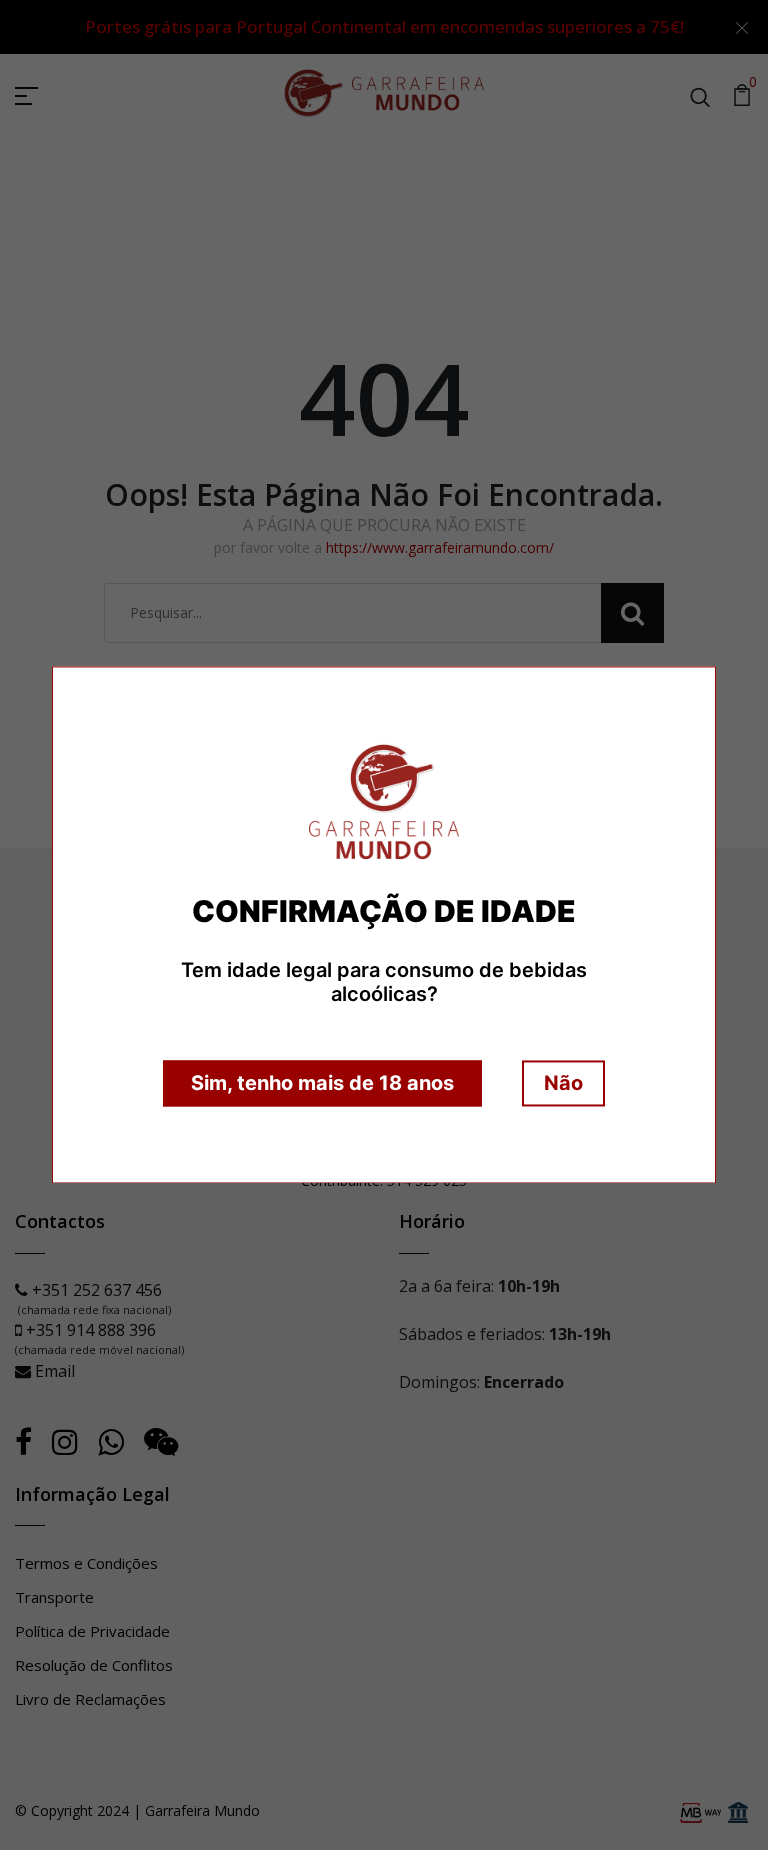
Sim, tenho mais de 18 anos (322, 1084)
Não (563, 1084)
